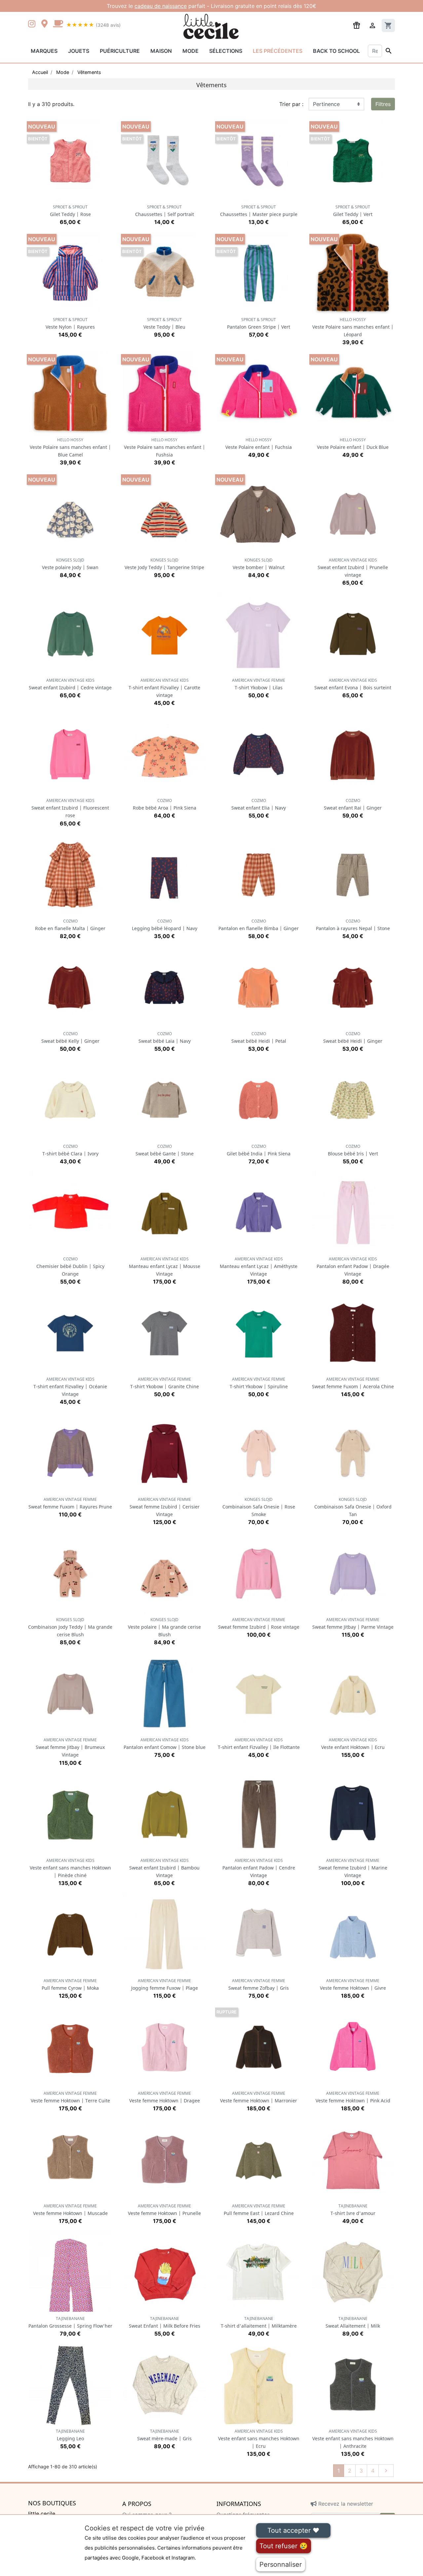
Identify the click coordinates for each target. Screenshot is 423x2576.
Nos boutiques (52, 2503)
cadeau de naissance (161, 6)
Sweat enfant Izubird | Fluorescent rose (70, 808)
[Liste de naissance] (357, 25)
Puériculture (120, 51)
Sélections (226, 51)
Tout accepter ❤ (293, 2530)
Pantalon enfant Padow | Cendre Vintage (259, 1868)
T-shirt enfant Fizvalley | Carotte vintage (164, 688)
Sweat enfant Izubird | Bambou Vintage (164, 1868)
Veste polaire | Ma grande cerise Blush (164, 1627)
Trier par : (291, 104)
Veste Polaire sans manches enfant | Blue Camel (70, 447)
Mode (191, 51)
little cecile (42, 2514)
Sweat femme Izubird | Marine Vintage (353, 1868)
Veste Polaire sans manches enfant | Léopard (353, 327)
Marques (44, 51)
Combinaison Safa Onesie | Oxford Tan (353, 1507)
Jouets (79, 51)
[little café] (58, 24)
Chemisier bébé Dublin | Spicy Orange (70, 1267)
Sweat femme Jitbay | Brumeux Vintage (70, 1747)
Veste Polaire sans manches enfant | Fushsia (165, 447)
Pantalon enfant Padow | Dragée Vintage (353, 1267)
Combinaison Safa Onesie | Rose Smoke (259, 1507)
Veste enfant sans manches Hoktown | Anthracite (353, 2439)
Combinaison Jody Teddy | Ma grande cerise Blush (70, 1627)
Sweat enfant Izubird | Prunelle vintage (353, 568)
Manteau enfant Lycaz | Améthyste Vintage (259, 1267)
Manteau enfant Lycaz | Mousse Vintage (165, 1267)
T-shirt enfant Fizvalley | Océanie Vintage (70, 1387)
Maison (161, 51)
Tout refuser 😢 (284, 2546)
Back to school (336, 51)
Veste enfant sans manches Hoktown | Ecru (259, 2439)
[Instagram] (33, 24)
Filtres (383, 104)
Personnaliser (281, 2564)
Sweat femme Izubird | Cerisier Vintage (165, 1507)
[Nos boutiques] (46, 24)
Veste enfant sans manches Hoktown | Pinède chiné (70, 1868)
